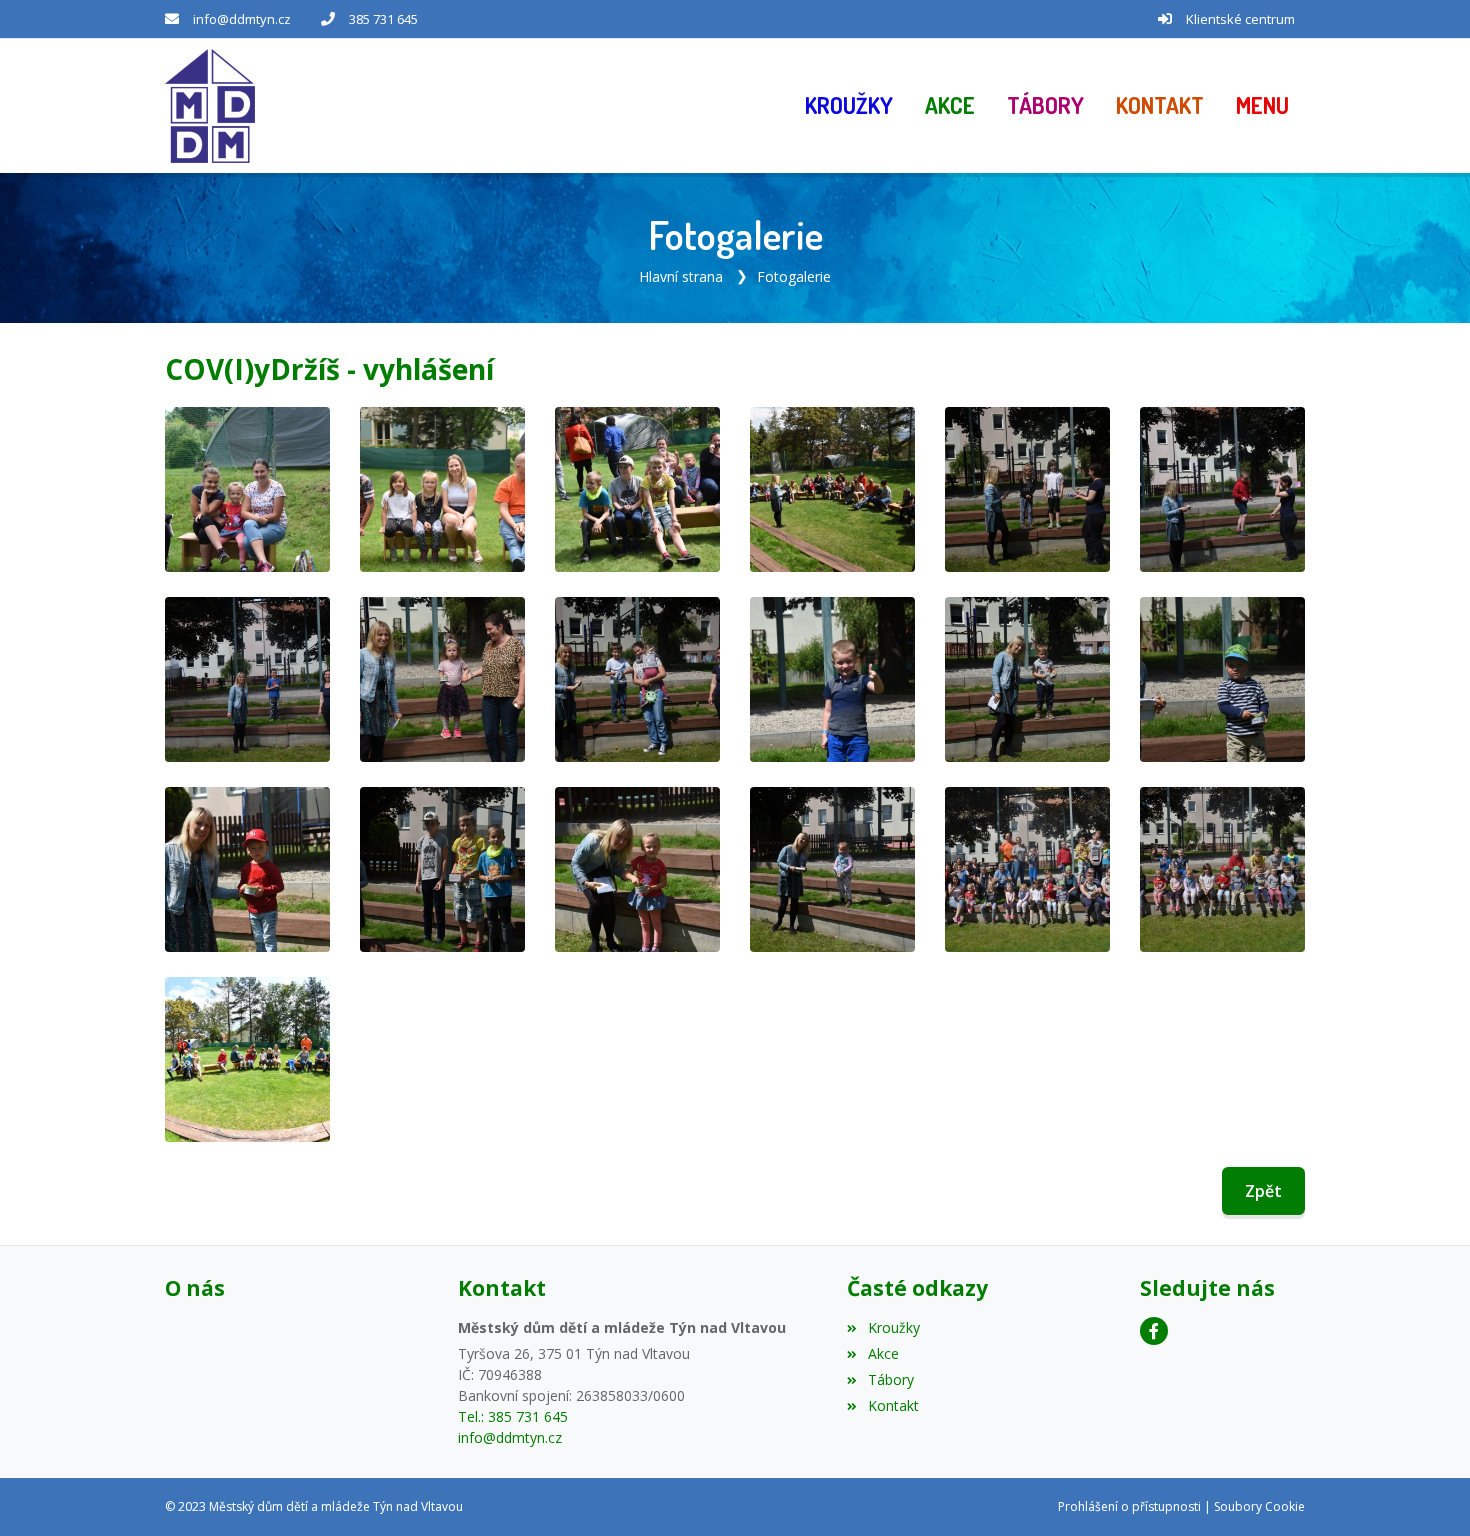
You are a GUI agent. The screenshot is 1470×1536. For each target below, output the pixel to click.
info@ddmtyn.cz (242, 19)
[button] (1262, 106)
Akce (883, 1353)
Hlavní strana (681, 276)
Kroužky (893, 1327)
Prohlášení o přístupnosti (1129, 1506)
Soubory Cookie (1259, 1506)
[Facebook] (1154, 1331)
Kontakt (893, 1405)
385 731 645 (383, 19)
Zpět (1263, 1191)
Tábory (890, 1379)
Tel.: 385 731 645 (513, 1416)
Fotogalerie (794, 276)
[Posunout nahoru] (1425, 1491)
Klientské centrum (1240, 19)
